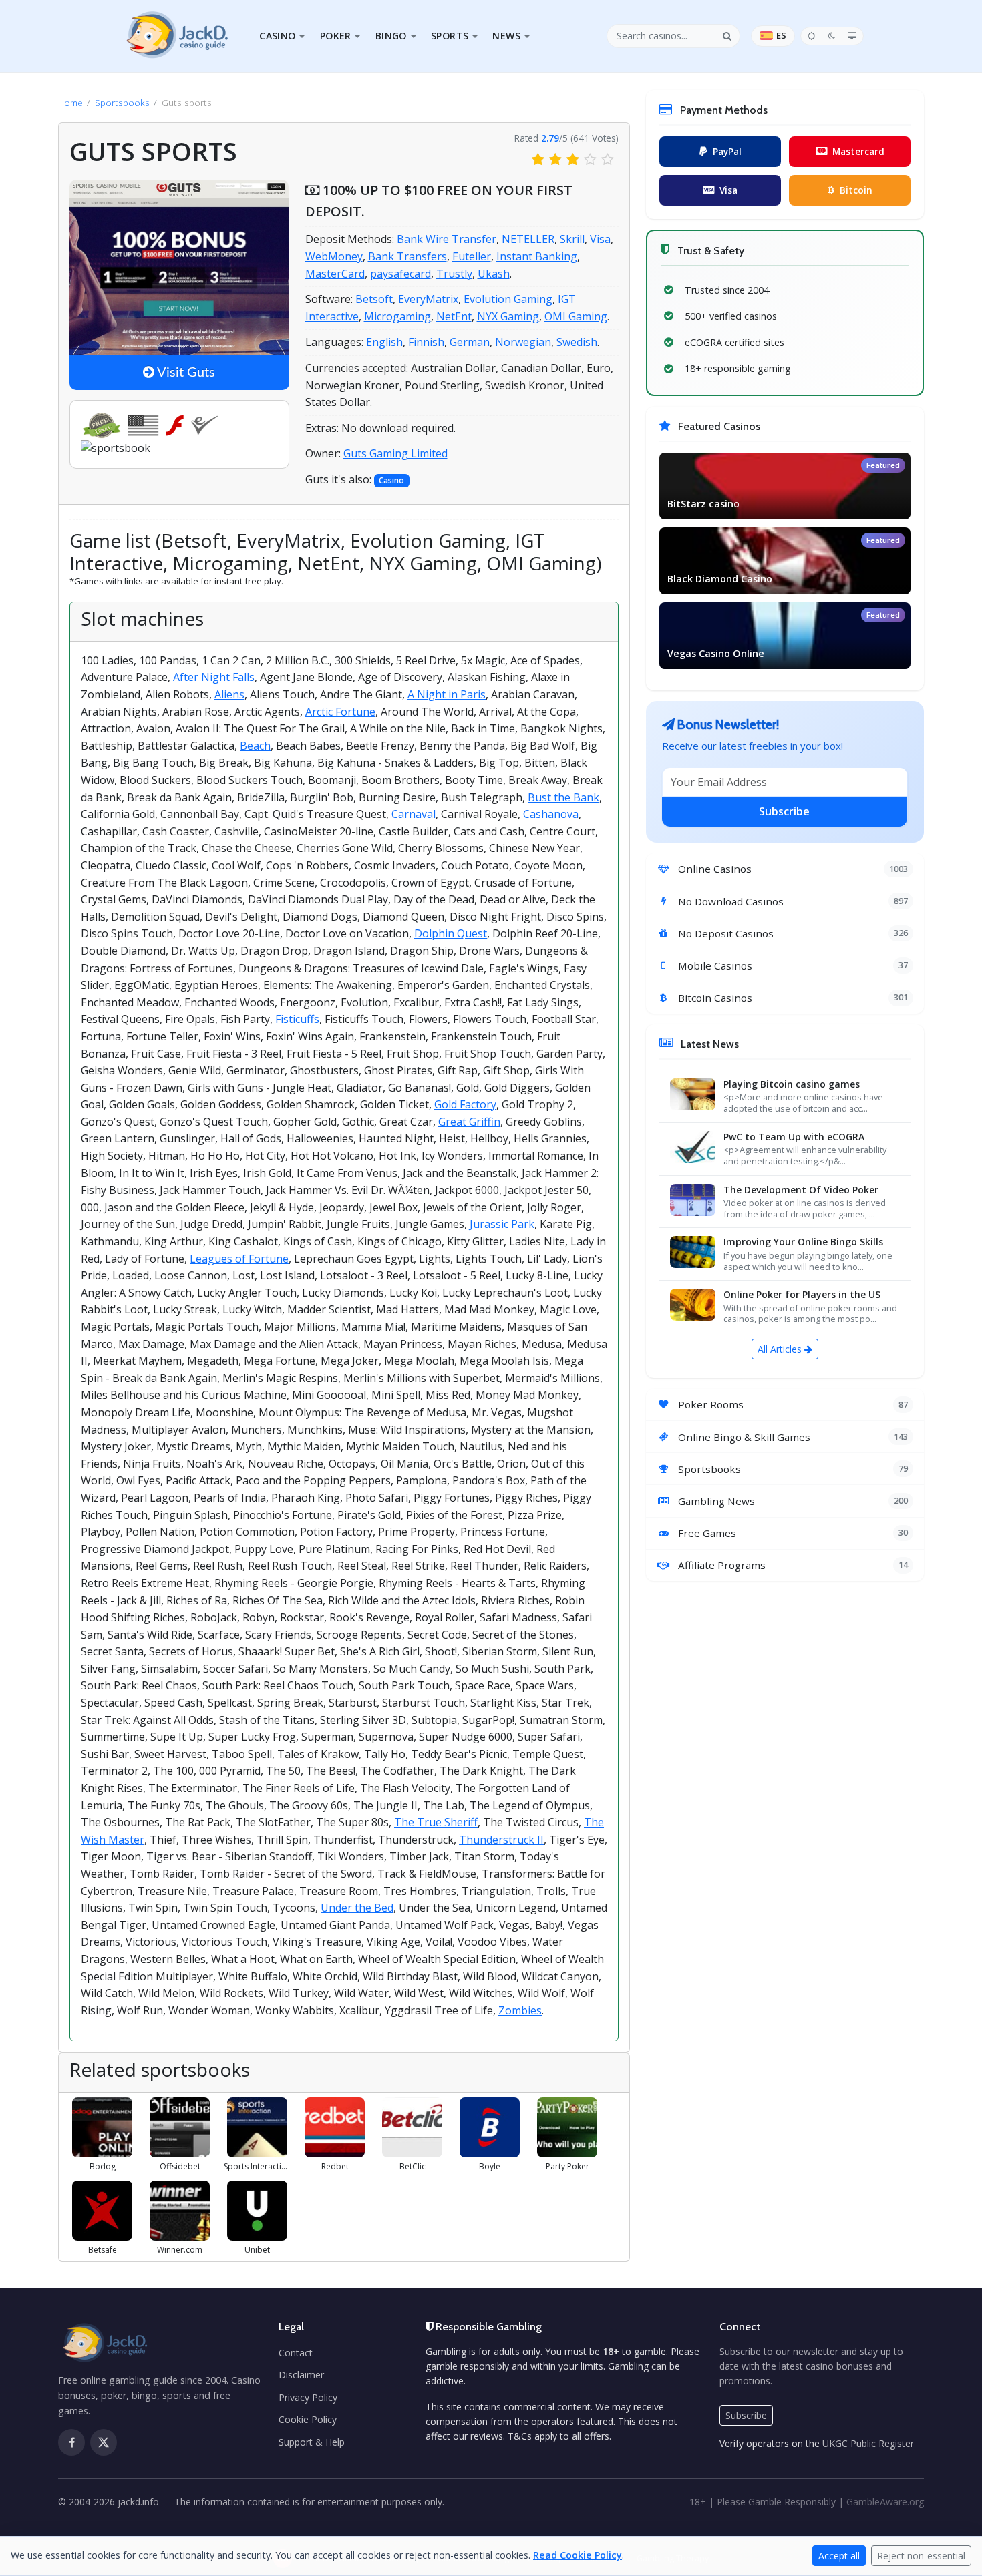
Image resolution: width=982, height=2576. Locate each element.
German (470, 342)
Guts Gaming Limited (395, 453)
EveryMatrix (428, 299)
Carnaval (414, 814)
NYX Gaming (508, 316)
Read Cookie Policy (578, 2555)
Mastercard (858, 151)
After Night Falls (214, 677)
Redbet (335, 2166)
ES (781, 35)
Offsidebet (180, 2166)
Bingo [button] (391, 36)
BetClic (413, 2166)
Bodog (103, 2166)
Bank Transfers (407, 256)
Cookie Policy (308, 2419)
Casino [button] (278, 36)
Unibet (257, 2250)
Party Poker (567, 2166)
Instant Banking (537, 256)
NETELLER (528, 239)
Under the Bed (357, 1908)
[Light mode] (811, 36)
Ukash (494, 274)
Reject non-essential (921, 2556)
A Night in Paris (447, 694)
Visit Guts (185, 373)
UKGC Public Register (868, 2443)
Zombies (520, 2010)
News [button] (506, 36)
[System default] (852, 36)
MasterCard (335, 274)
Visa (600, 239)
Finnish (426, 342)
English (384, 342)
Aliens (229, 694)
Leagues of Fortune (239, 1259)
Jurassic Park (502, 1224)
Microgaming (397, 316)
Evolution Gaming (508, 299)
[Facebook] (71, 2442)
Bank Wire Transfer (447, 239)
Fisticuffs (297, 1019)
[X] (104, 2442)
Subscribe (784, 811)
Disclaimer (301, 2375)
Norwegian (523, 342)
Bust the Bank (563, 797)
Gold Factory (465, 1104)
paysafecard (400, 274)
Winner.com (180, 2250)
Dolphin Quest (451, 933)
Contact (296, 2353)
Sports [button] (450, 36)
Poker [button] (336, 36)
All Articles (781, 1349)
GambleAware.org (885, 2502)
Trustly (454, 274)
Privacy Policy (308, 2397)
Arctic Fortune (340, 712)
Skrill (572, 239)
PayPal (727, 151)
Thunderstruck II (501, 1840)
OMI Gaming (576, 316)
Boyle (490, 2166)
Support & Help (312, 2442)
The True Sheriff (436, 1822)
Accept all (839, 2556)
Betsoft (374, 299)
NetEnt (454, 316)
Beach (255, 746)
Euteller (472, 256)
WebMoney (334, 256)
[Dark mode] (832, 36)
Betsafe (103, 2250)
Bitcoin (856, 190)
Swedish (577, 342)
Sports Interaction (258, 2166)
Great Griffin (469, 1122)
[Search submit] (727, 36)
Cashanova (551, 814)
